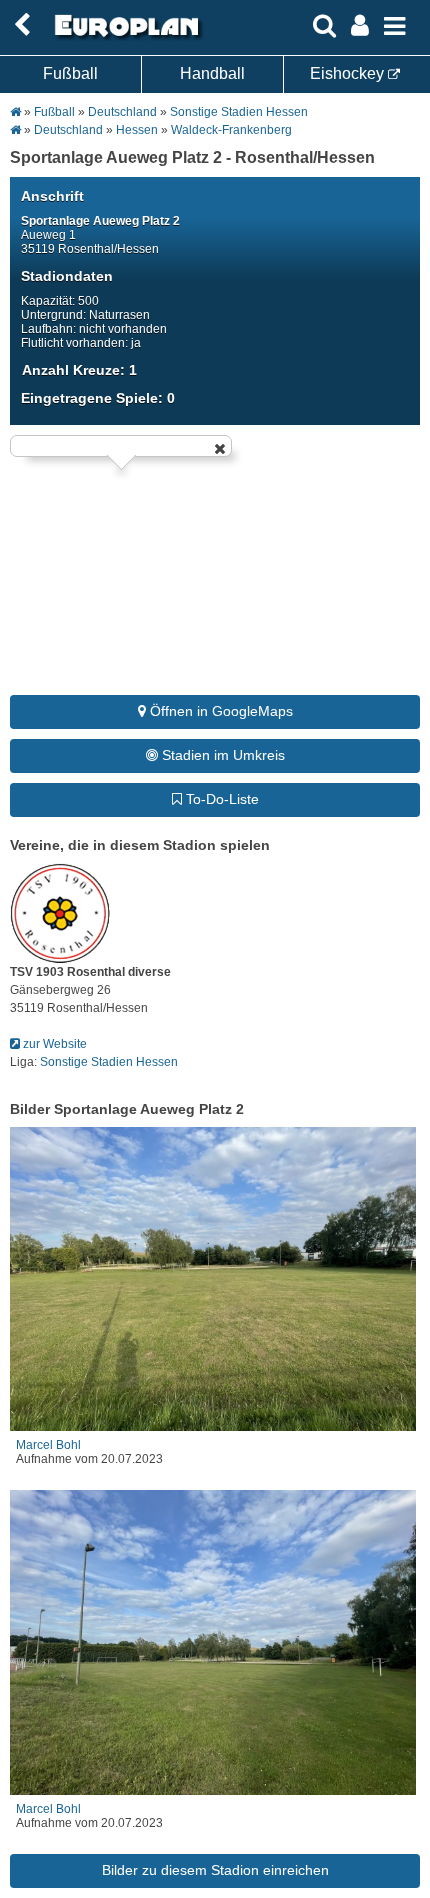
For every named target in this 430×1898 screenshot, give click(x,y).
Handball (212, 73)
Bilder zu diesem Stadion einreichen (215, 1870)
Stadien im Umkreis (221, 755)
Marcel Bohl (48, 1445)
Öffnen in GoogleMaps (219, 711)
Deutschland (122, 112)
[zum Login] (22, 25)
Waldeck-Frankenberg (231, 130)
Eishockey (349, 73)
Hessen (137, 130)
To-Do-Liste (220, 799)
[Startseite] (124, 37)
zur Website (53, 1044)
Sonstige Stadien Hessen (239, 112)
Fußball (70, 73)
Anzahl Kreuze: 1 (79, 370)
